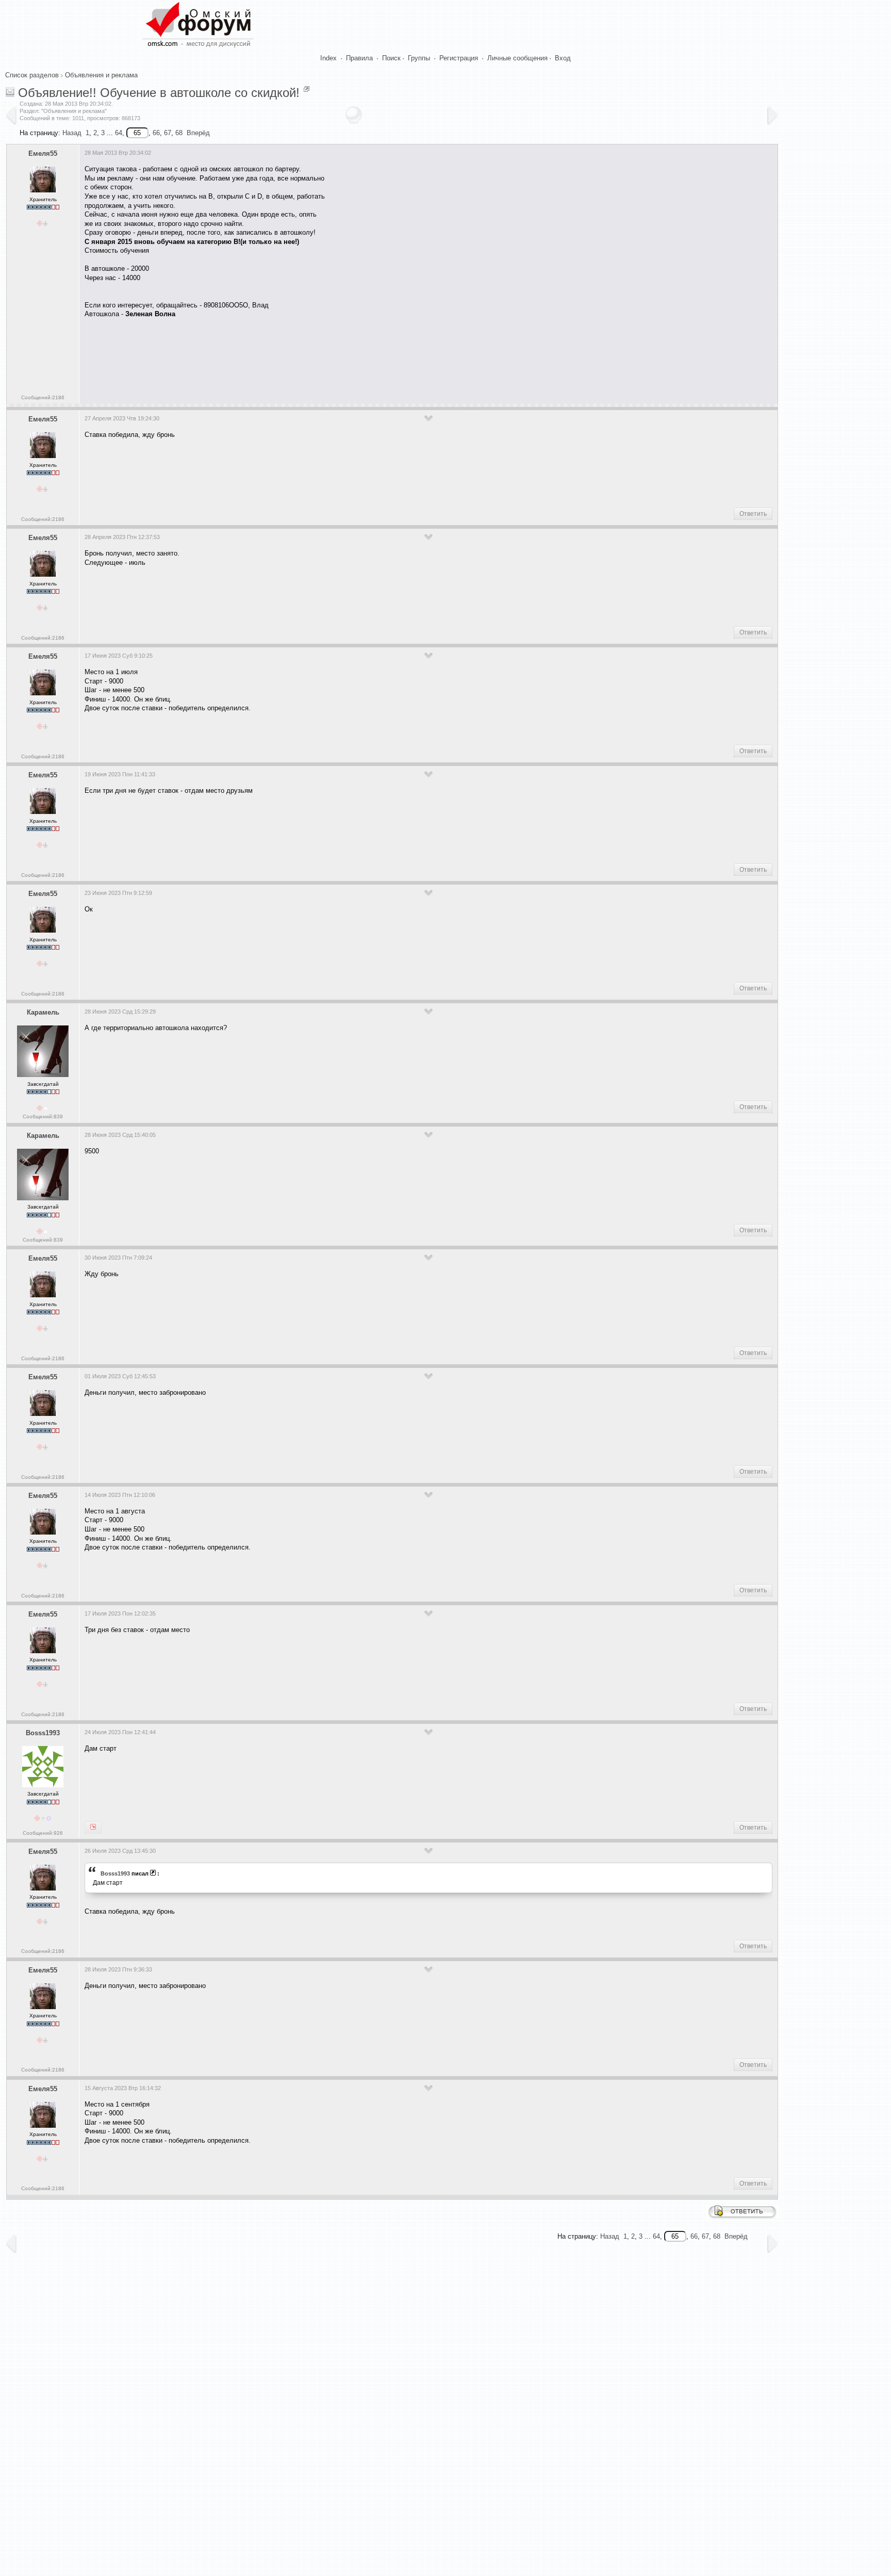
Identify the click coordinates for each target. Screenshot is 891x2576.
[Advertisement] (272, 357)
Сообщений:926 (43, 1833)
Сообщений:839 (43, 1116)
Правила (359, 58)
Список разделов (32, 75)
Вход (563, 58)
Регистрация (459, 58)
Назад (72, 133)
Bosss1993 (43, 1733)
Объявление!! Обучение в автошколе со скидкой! (159, 93)
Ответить (753, 514)
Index (328, 58)
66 (156, 133)
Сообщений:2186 (43, 397)
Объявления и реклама (101, 75)
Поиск (391, 58)
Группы (419, 58)
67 (168, 133)
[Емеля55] (93, 1828)
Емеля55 (43, 153)
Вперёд (198, 133)
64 (119, 133)
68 (179, 133)
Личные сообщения (517, 58)
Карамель (43, 1012)
